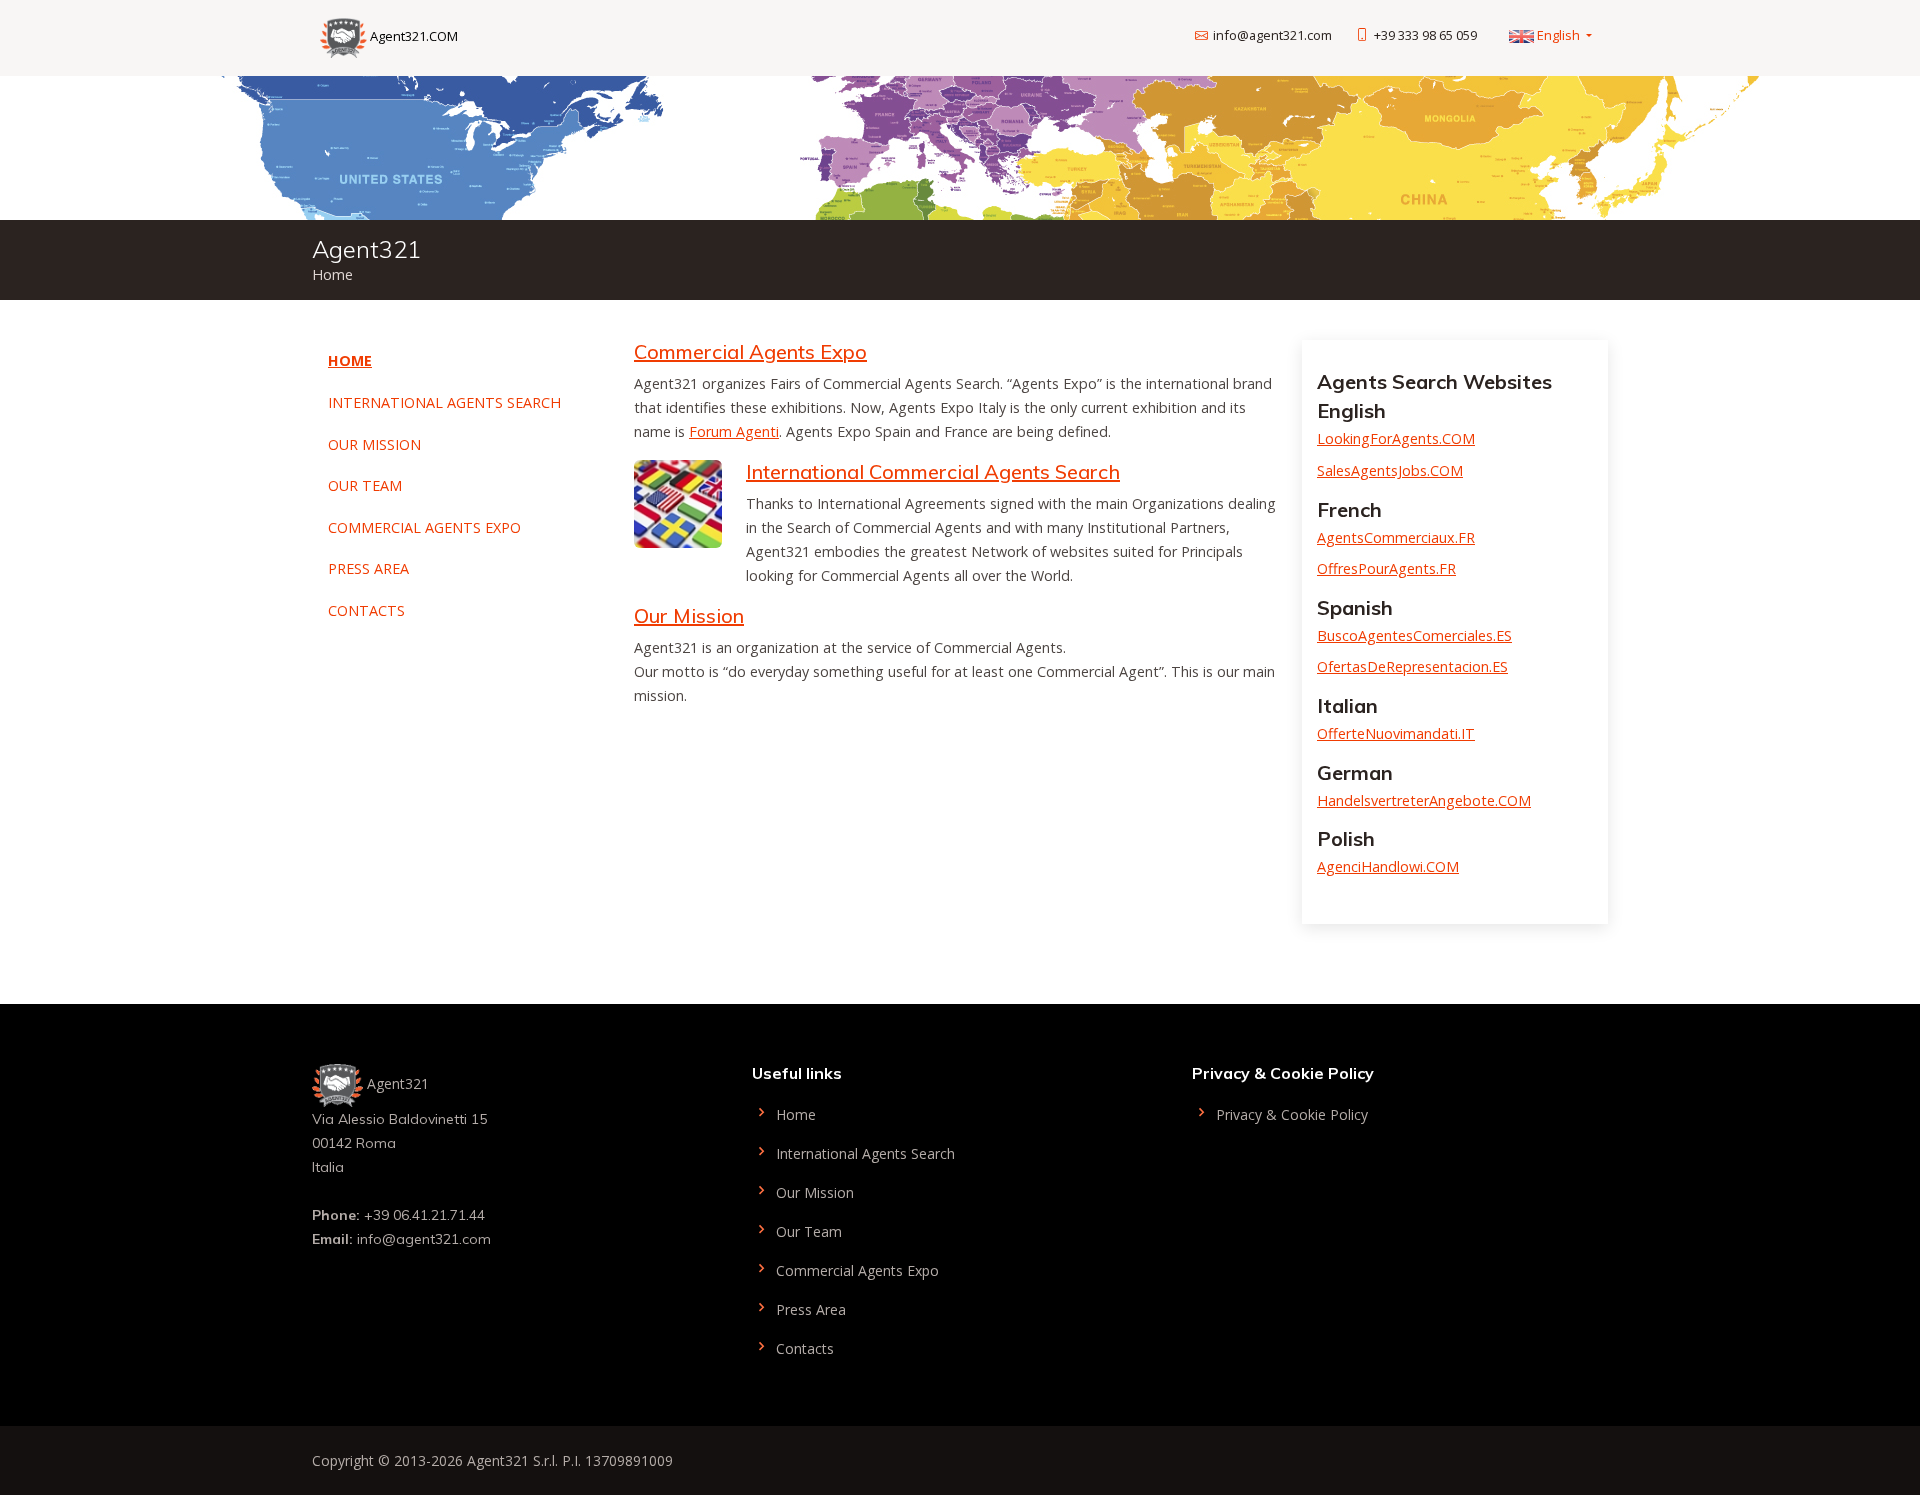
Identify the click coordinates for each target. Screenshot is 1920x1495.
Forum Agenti (734, 431)
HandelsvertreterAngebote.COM (1424, 800)
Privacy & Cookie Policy (1290, 1113)
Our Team (365, 485)
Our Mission (374, 444)
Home (350, 360)
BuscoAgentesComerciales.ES (1414, 635)
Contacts (366, 610)
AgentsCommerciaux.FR (1396, 537)
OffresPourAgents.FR (1386, 568)
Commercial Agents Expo (424, 527)
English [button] (1558, 35)
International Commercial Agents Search (933, 471)
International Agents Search (444, 402)
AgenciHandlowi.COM (1388, 866)
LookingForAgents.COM (1396, 438)
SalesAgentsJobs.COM (1390, 470)
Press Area (368, 568)
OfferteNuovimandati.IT (1396, 733)
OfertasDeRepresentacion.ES (1412, 666)
